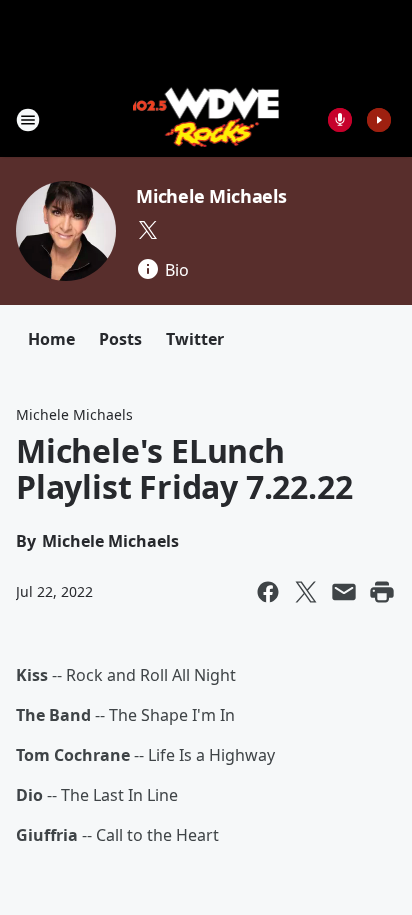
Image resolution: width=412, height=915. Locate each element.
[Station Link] (206, 119)
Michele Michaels (211, 196)
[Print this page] (382, 592)
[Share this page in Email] (344, 592)
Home (51, 339)
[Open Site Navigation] (28, 120)
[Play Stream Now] (379, 120)
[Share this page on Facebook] (268, 592)
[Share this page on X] (306, 592)
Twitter (195, 339)
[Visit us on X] (148, 230)
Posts (120, 339)
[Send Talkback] (340, 120)
